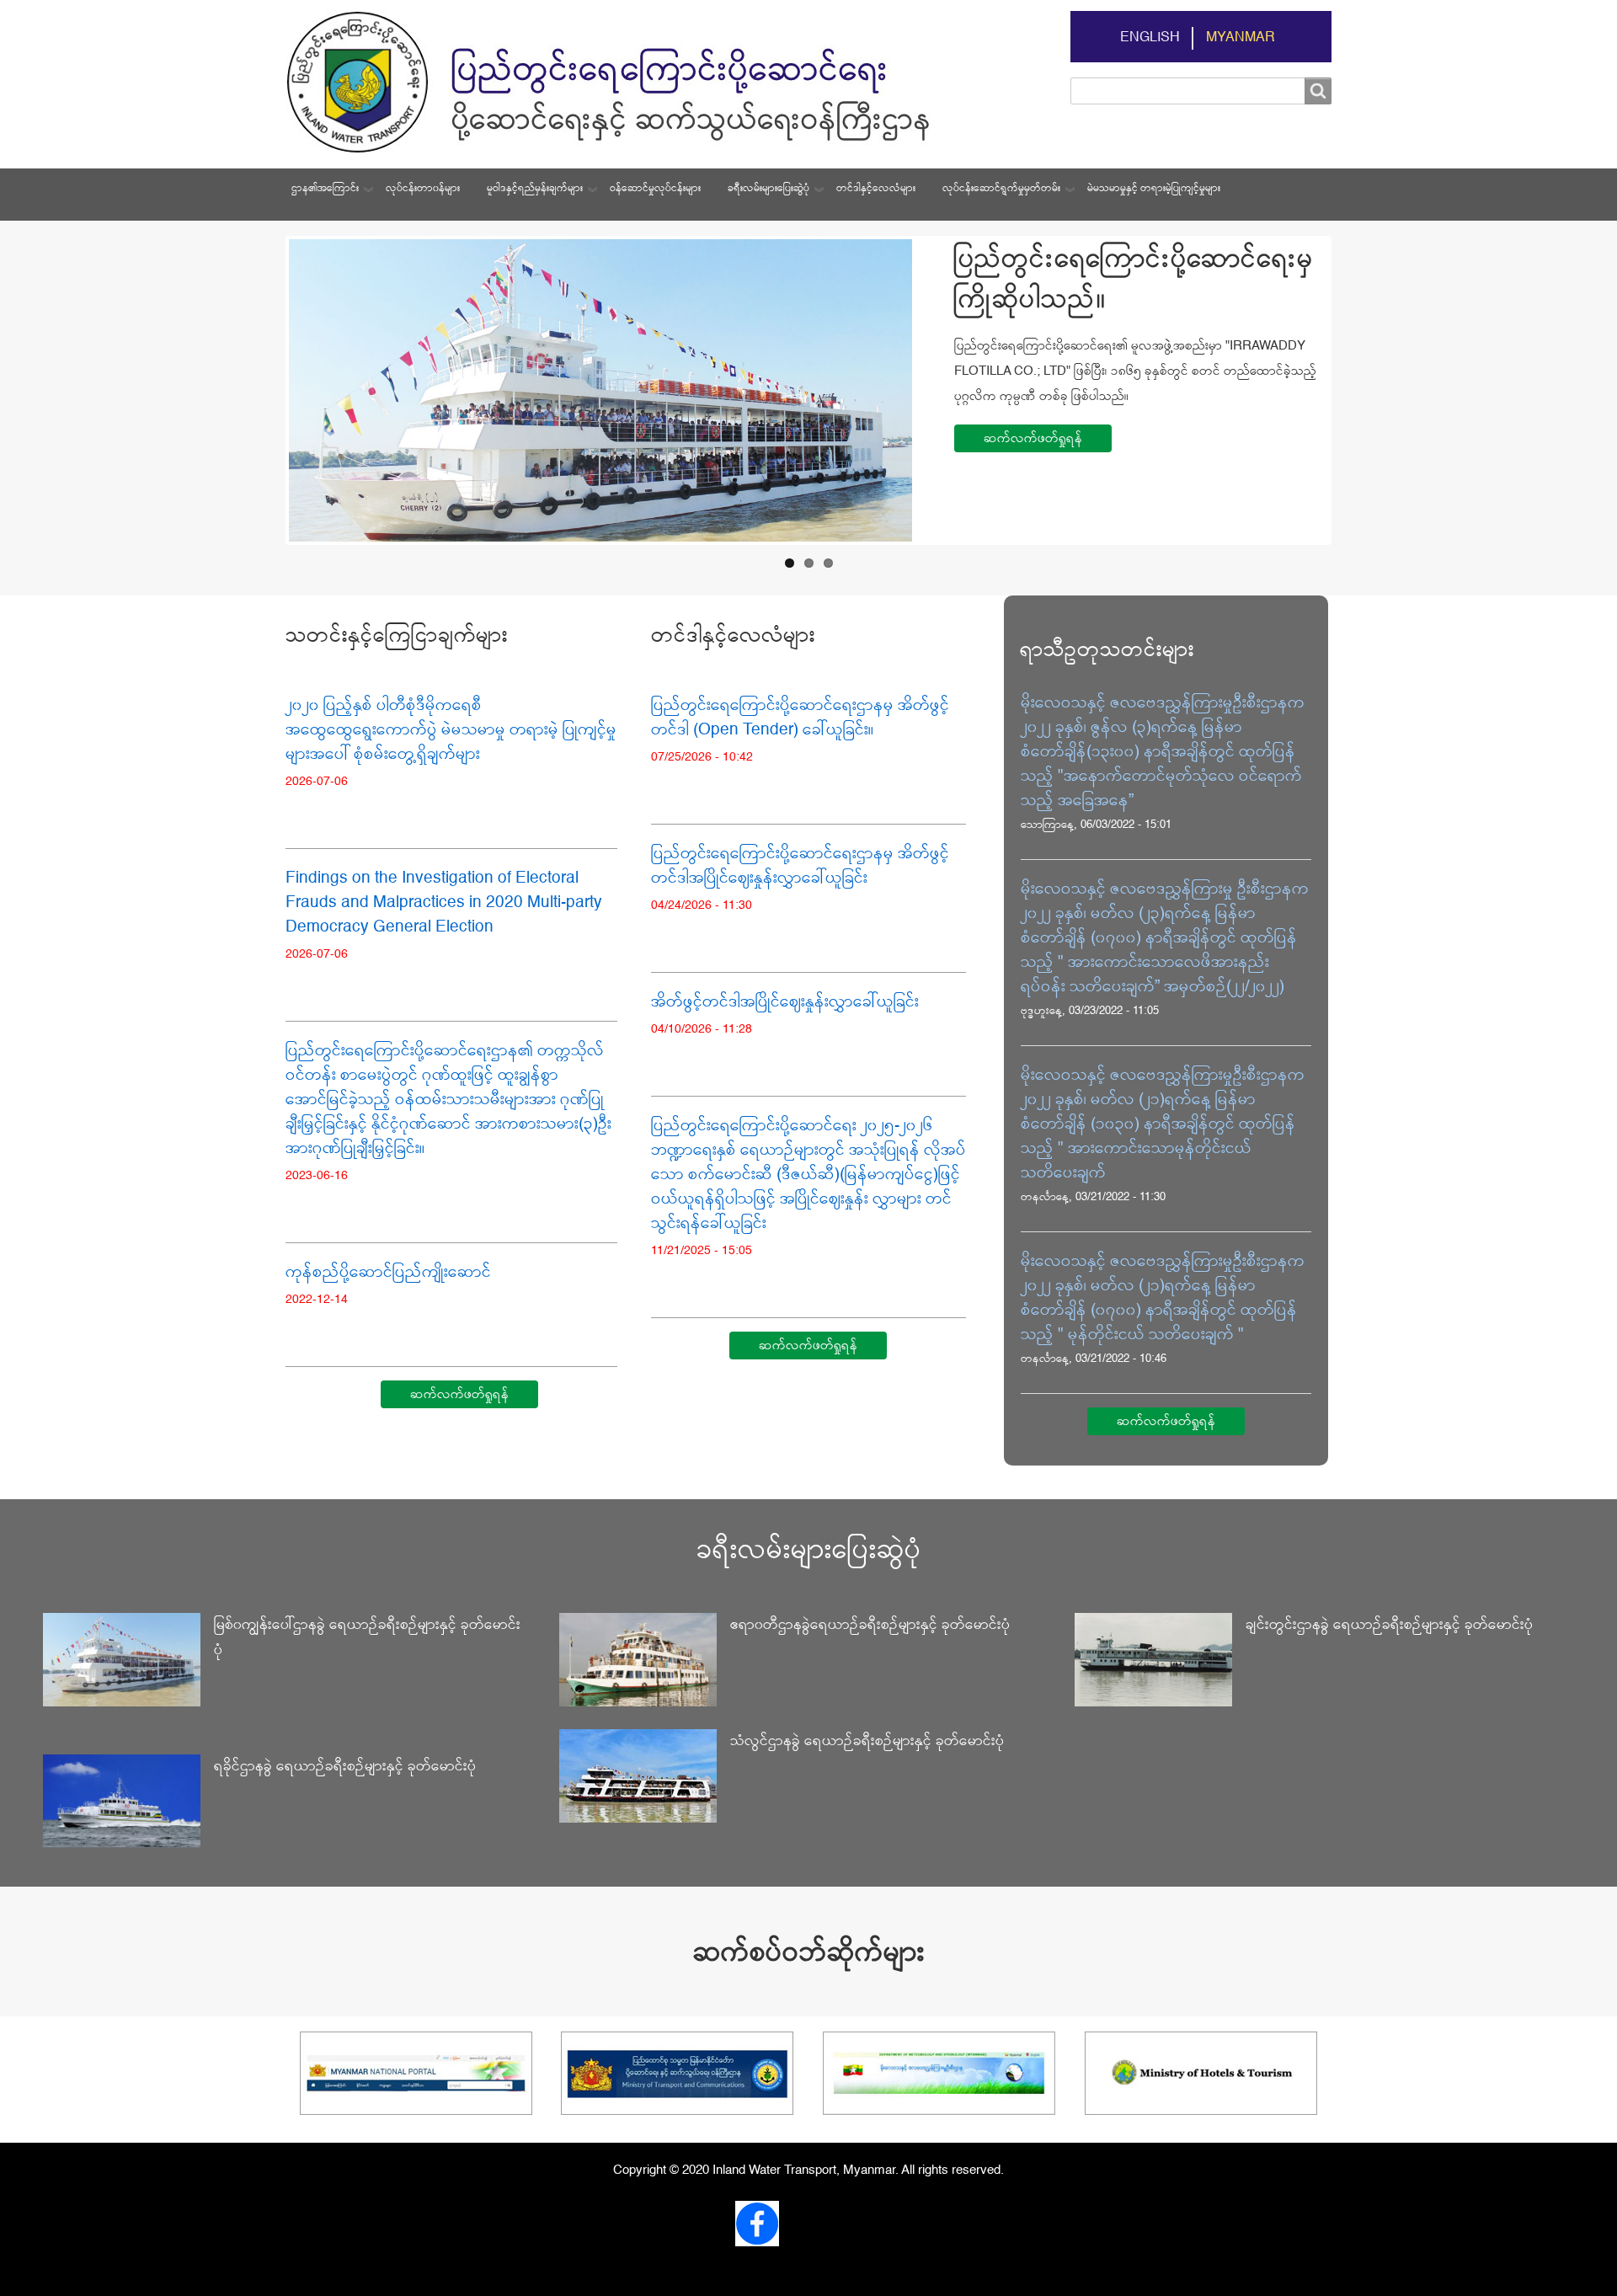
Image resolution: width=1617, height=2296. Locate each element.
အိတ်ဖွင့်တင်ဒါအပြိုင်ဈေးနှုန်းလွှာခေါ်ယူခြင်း (785, 1002)
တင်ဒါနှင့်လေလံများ (876, 189)
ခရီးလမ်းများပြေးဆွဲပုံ (768, 189)
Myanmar (1241, 38)
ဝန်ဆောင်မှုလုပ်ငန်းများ (655, 189)
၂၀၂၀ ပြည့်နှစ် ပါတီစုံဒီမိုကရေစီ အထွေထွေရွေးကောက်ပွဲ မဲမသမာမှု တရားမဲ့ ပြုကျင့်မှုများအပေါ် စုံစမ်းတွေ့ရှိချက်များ (451, 730)
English (1150, 38)
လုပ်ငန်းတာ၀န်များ (423, 189)
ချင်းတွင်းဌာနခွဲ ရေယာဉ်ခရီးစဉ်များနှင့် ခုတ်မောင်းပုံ (1389, 1625)
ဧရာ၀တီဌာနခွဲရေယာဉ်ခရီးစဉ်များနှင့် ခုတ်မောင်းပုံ (870, 1625)
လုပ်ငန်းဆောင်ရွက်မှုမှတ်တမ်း (1001, 189)
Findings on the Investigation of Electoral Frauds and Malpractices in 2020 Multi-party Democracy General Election (444, 902)
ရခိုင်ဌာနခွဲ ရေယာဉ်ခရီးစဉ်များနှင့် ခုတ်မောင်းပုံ (345, 1767)
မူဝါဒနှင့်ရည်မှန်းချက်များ (535, 189)
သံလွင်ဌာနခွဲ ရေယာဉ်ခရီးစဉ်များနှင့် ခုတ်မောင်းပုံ (867, 1741)
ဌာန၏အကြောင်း (325, 189)
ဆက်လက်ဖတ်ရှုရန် (1033, 438)
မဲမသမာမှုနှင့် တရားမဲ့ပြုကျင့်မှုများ (1154, 189)
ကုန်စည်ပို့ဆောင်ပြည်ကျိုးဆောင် (388, 1272)
